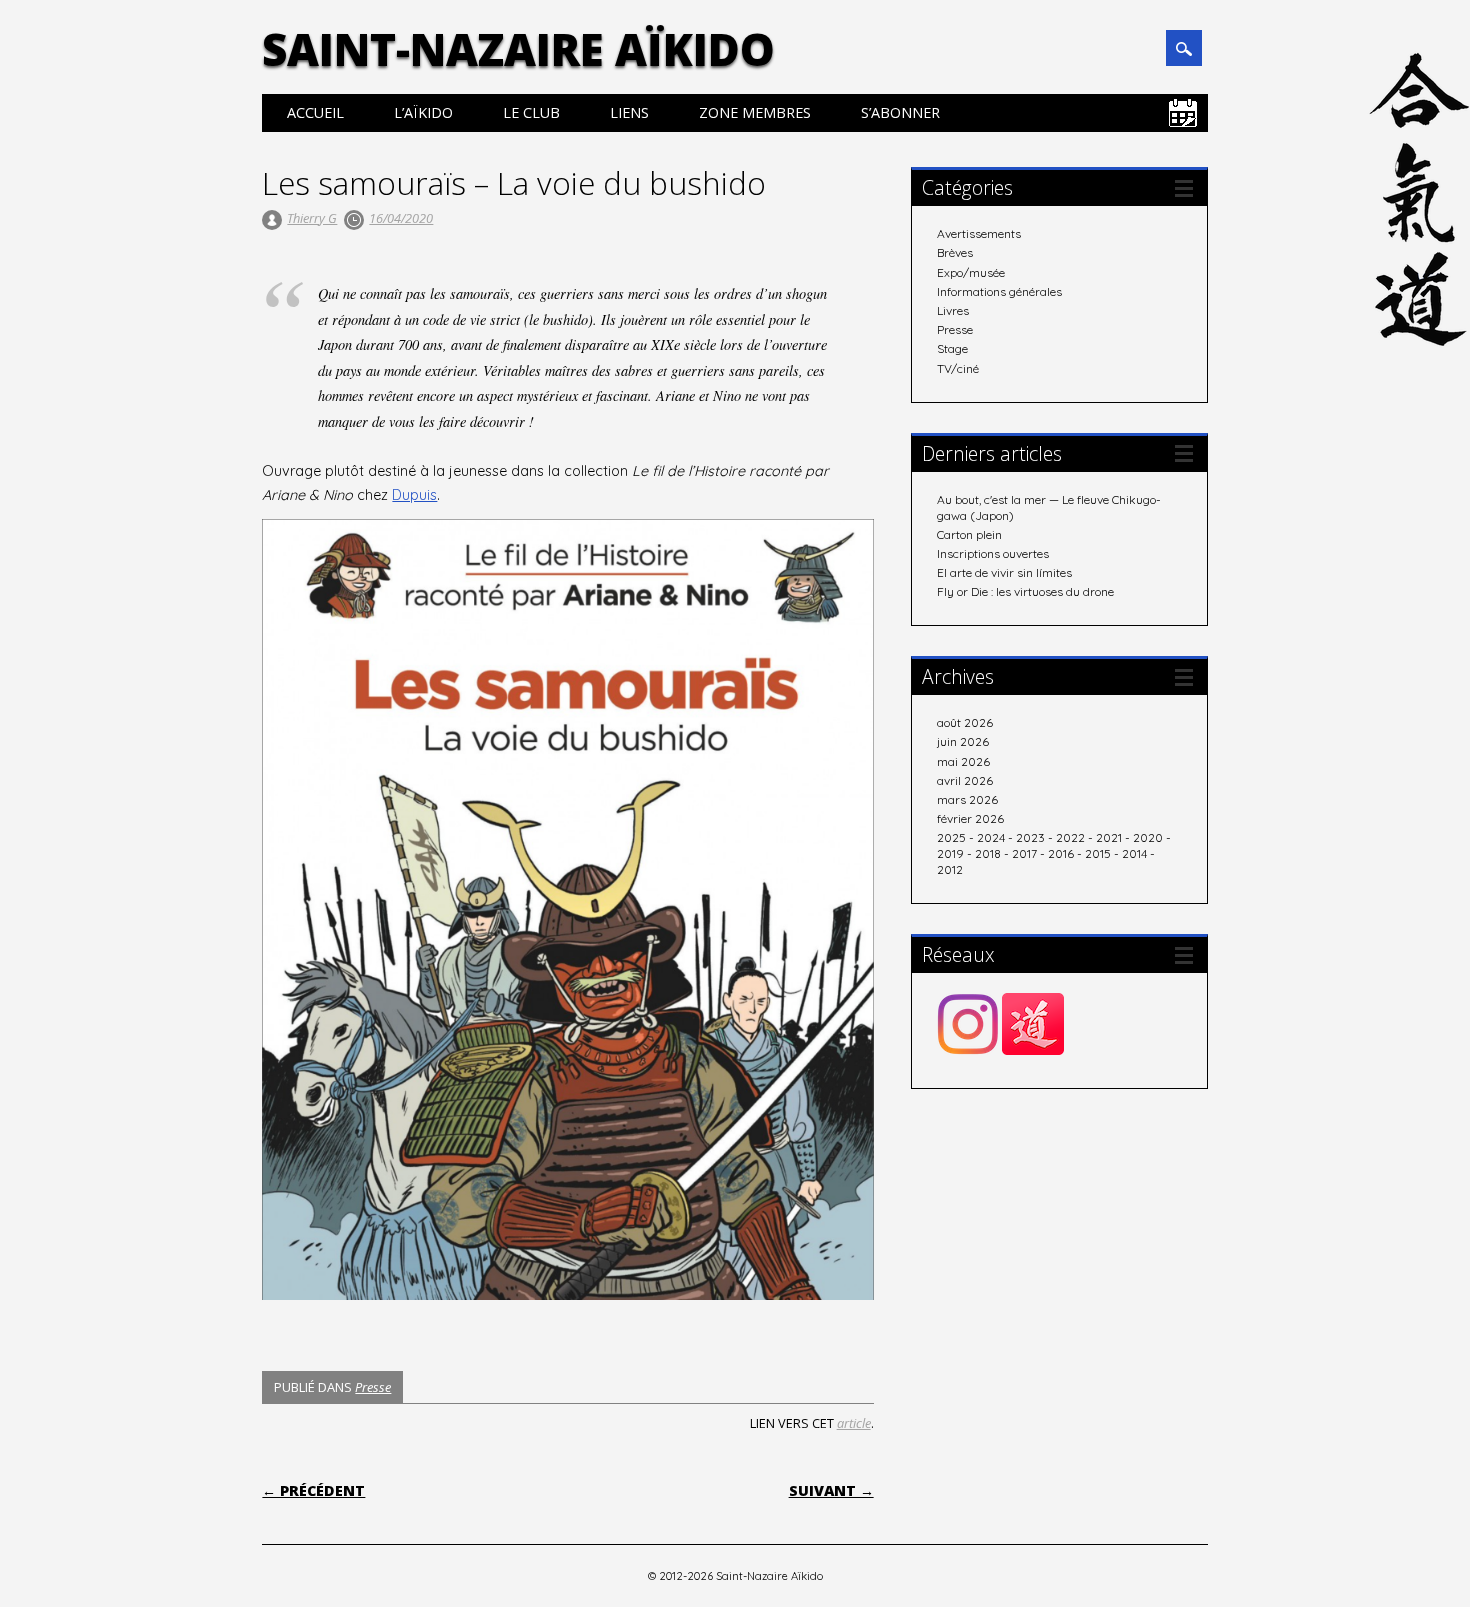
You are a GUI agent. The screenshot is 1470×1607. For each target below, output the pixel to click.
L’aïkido (423, 112)
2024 (991, 837)
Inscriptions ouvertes (993, 553)
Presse (373, 1387)
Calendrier (1183, 113)
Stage (952, 348)
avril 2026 (965, 780)
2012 (950, 869)
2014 (1134, 853)
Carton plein (969, 534)
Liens (629, 112)
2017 (1024, 853)
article (854, 1423)
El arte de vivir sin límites (1004, 572)
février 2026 (970, 818)
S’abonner (900, 112)
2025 (951, 837)
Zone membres (755, 112)
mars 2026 (967, 799)
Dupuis (414, 495)
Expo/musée (971, 272)
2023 (1030, 837)
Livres (953, 310)
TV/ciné (958, 368)
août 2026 (965, 722)
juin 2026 (963, 741)
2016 (1061, 853)
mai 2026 (963, 761)
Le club (531, 112)
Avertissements (979, 233)
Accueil (315, 112)
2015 (1098, 853)
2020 (1148, 837)
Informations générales (999, 291)
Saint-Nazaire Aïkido (518, 49)
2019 (950, 853)
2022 (1070, 837)
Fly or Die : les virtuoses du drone (1025, 591)
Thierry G (312, 218)
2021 (1109, 837)
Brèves (955, 252)
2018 (988, 853)
